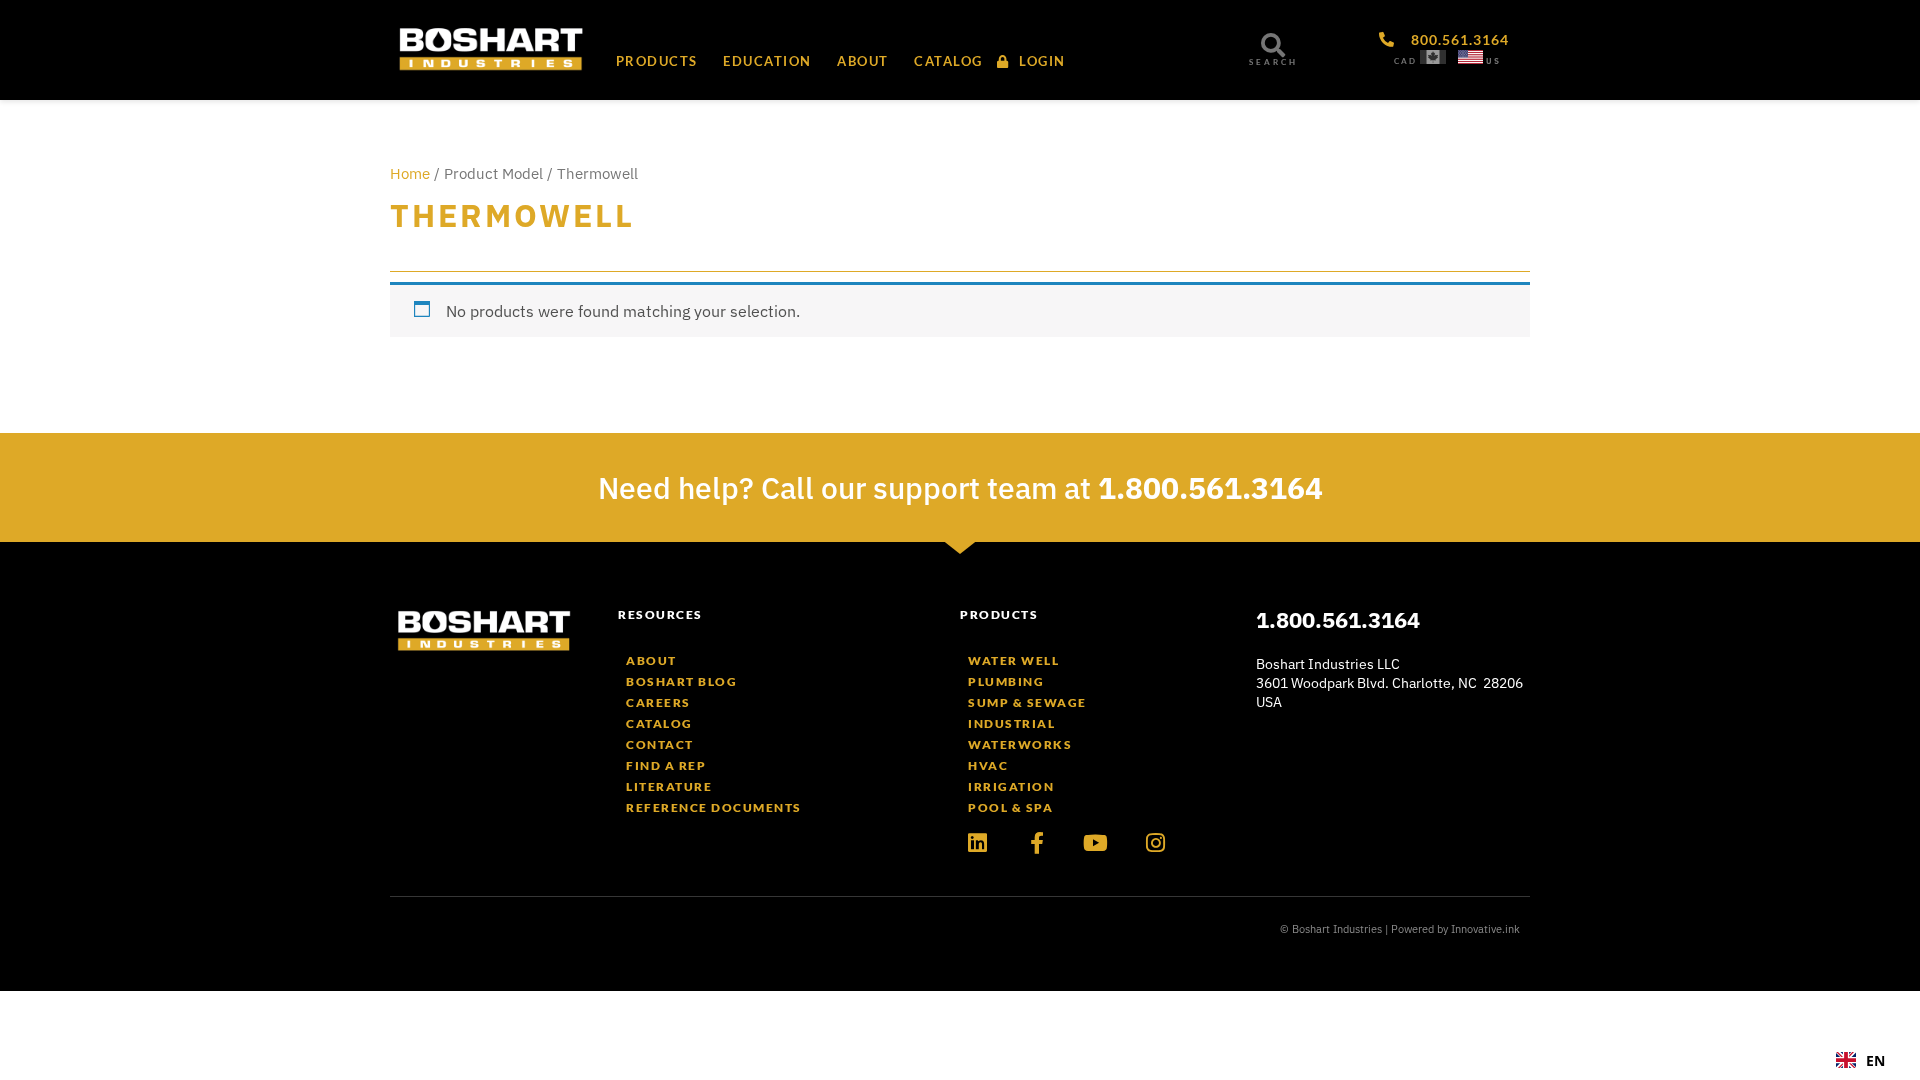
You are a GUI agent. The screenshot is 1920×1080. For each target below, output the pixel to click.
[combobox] (1860, 1060)
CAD (1405, 61)
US (1493, 61)
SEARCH (1273, 62)
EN (1875, 1060)
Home (410, 173)
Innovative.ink (1485, 929)
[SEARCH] (1273, 45)
